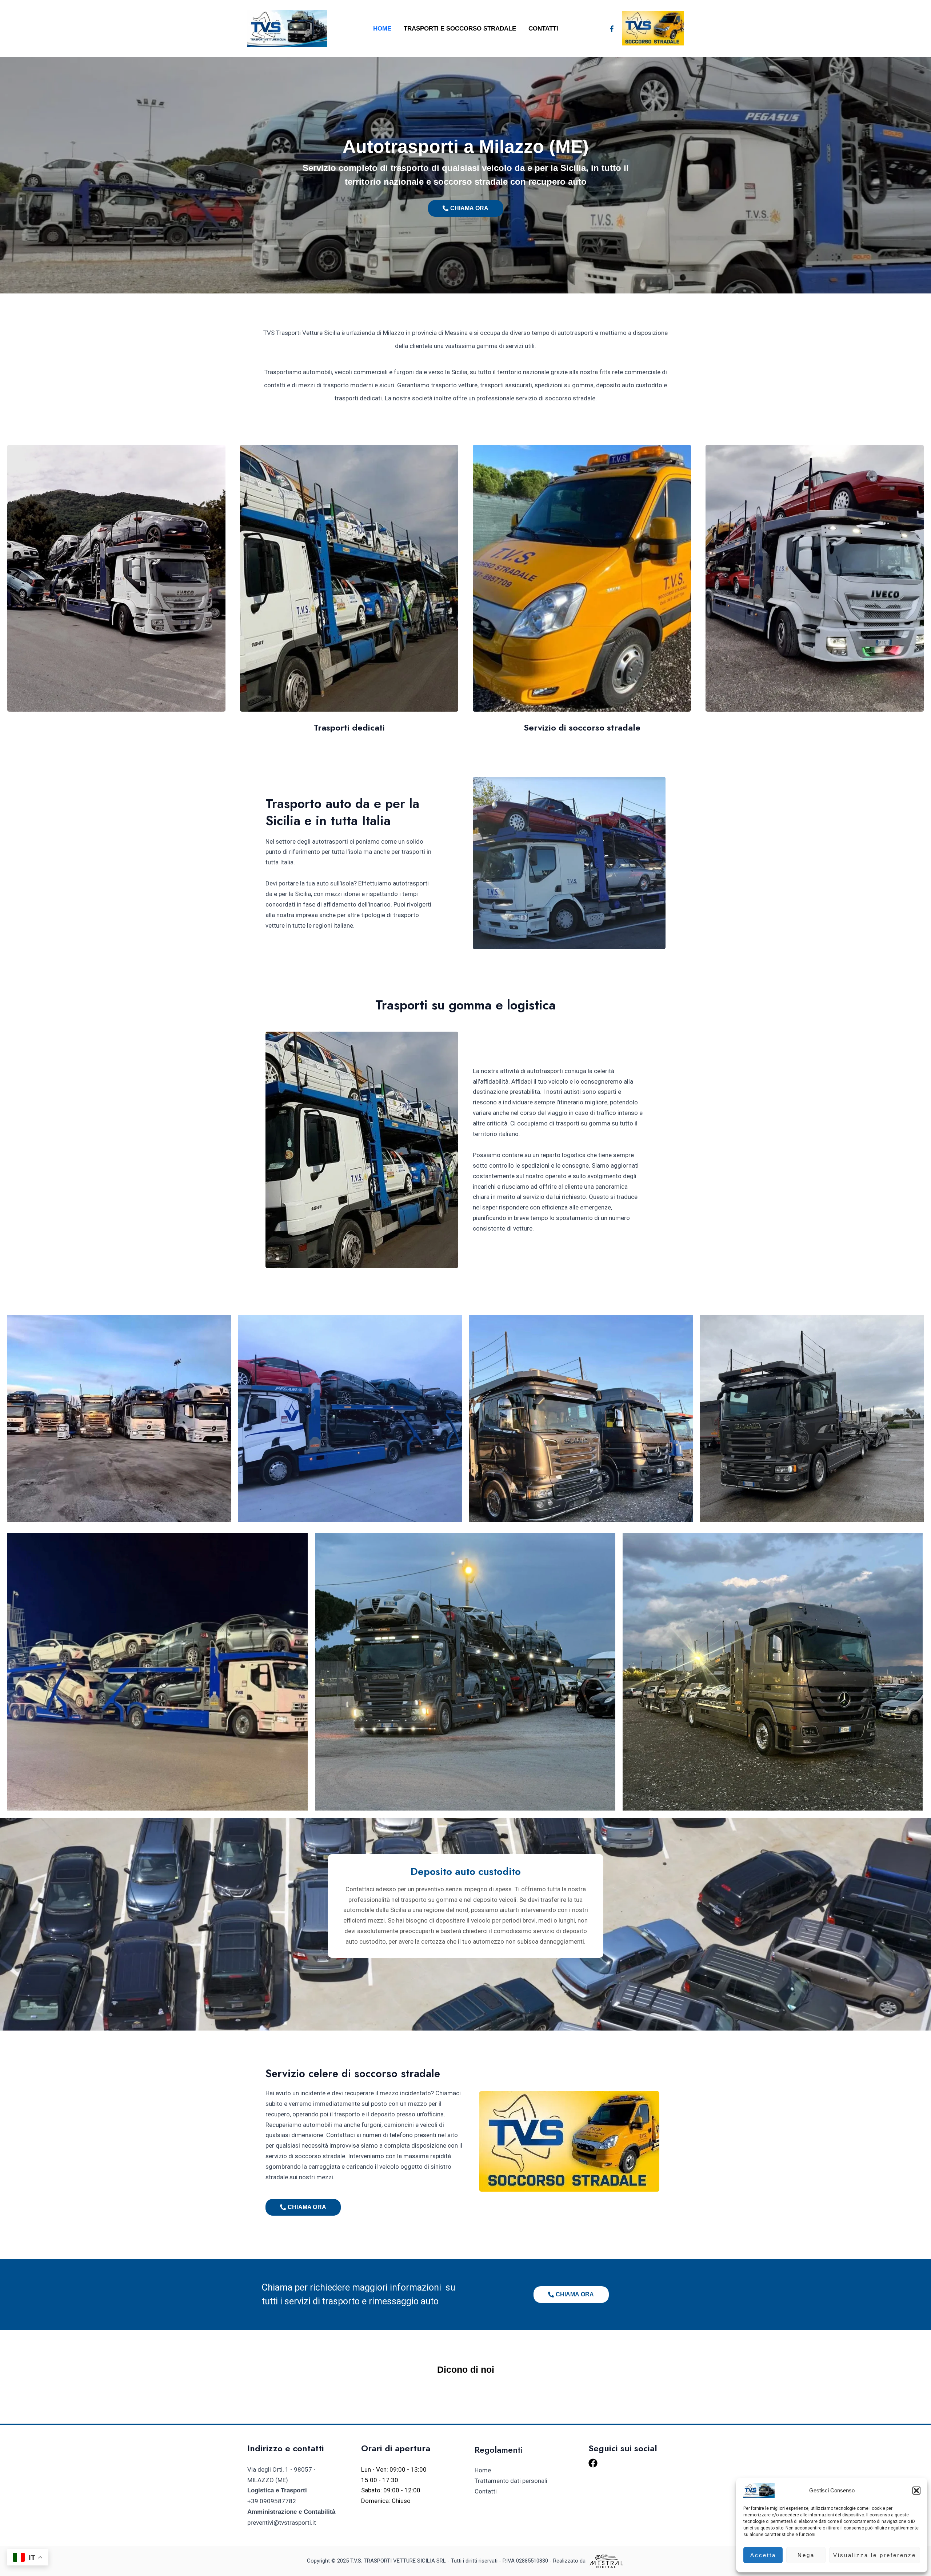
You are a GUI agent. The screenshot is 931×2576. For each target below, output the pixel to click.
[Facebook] (612, 29)
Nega (806, 2555)
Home (483, 2470)
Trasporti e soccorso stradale (460, 29)
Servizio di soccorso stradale (582, 727)
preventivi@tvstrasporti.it (282, 2523)
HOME (382, 29)
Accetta (763, 2555)
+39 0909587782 (272, 2501)
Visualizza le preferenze (875, 2555)
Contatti (543, 29)
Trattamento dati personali (511, 2481)
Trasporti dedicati (349, 727)
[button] (916, 2491)
